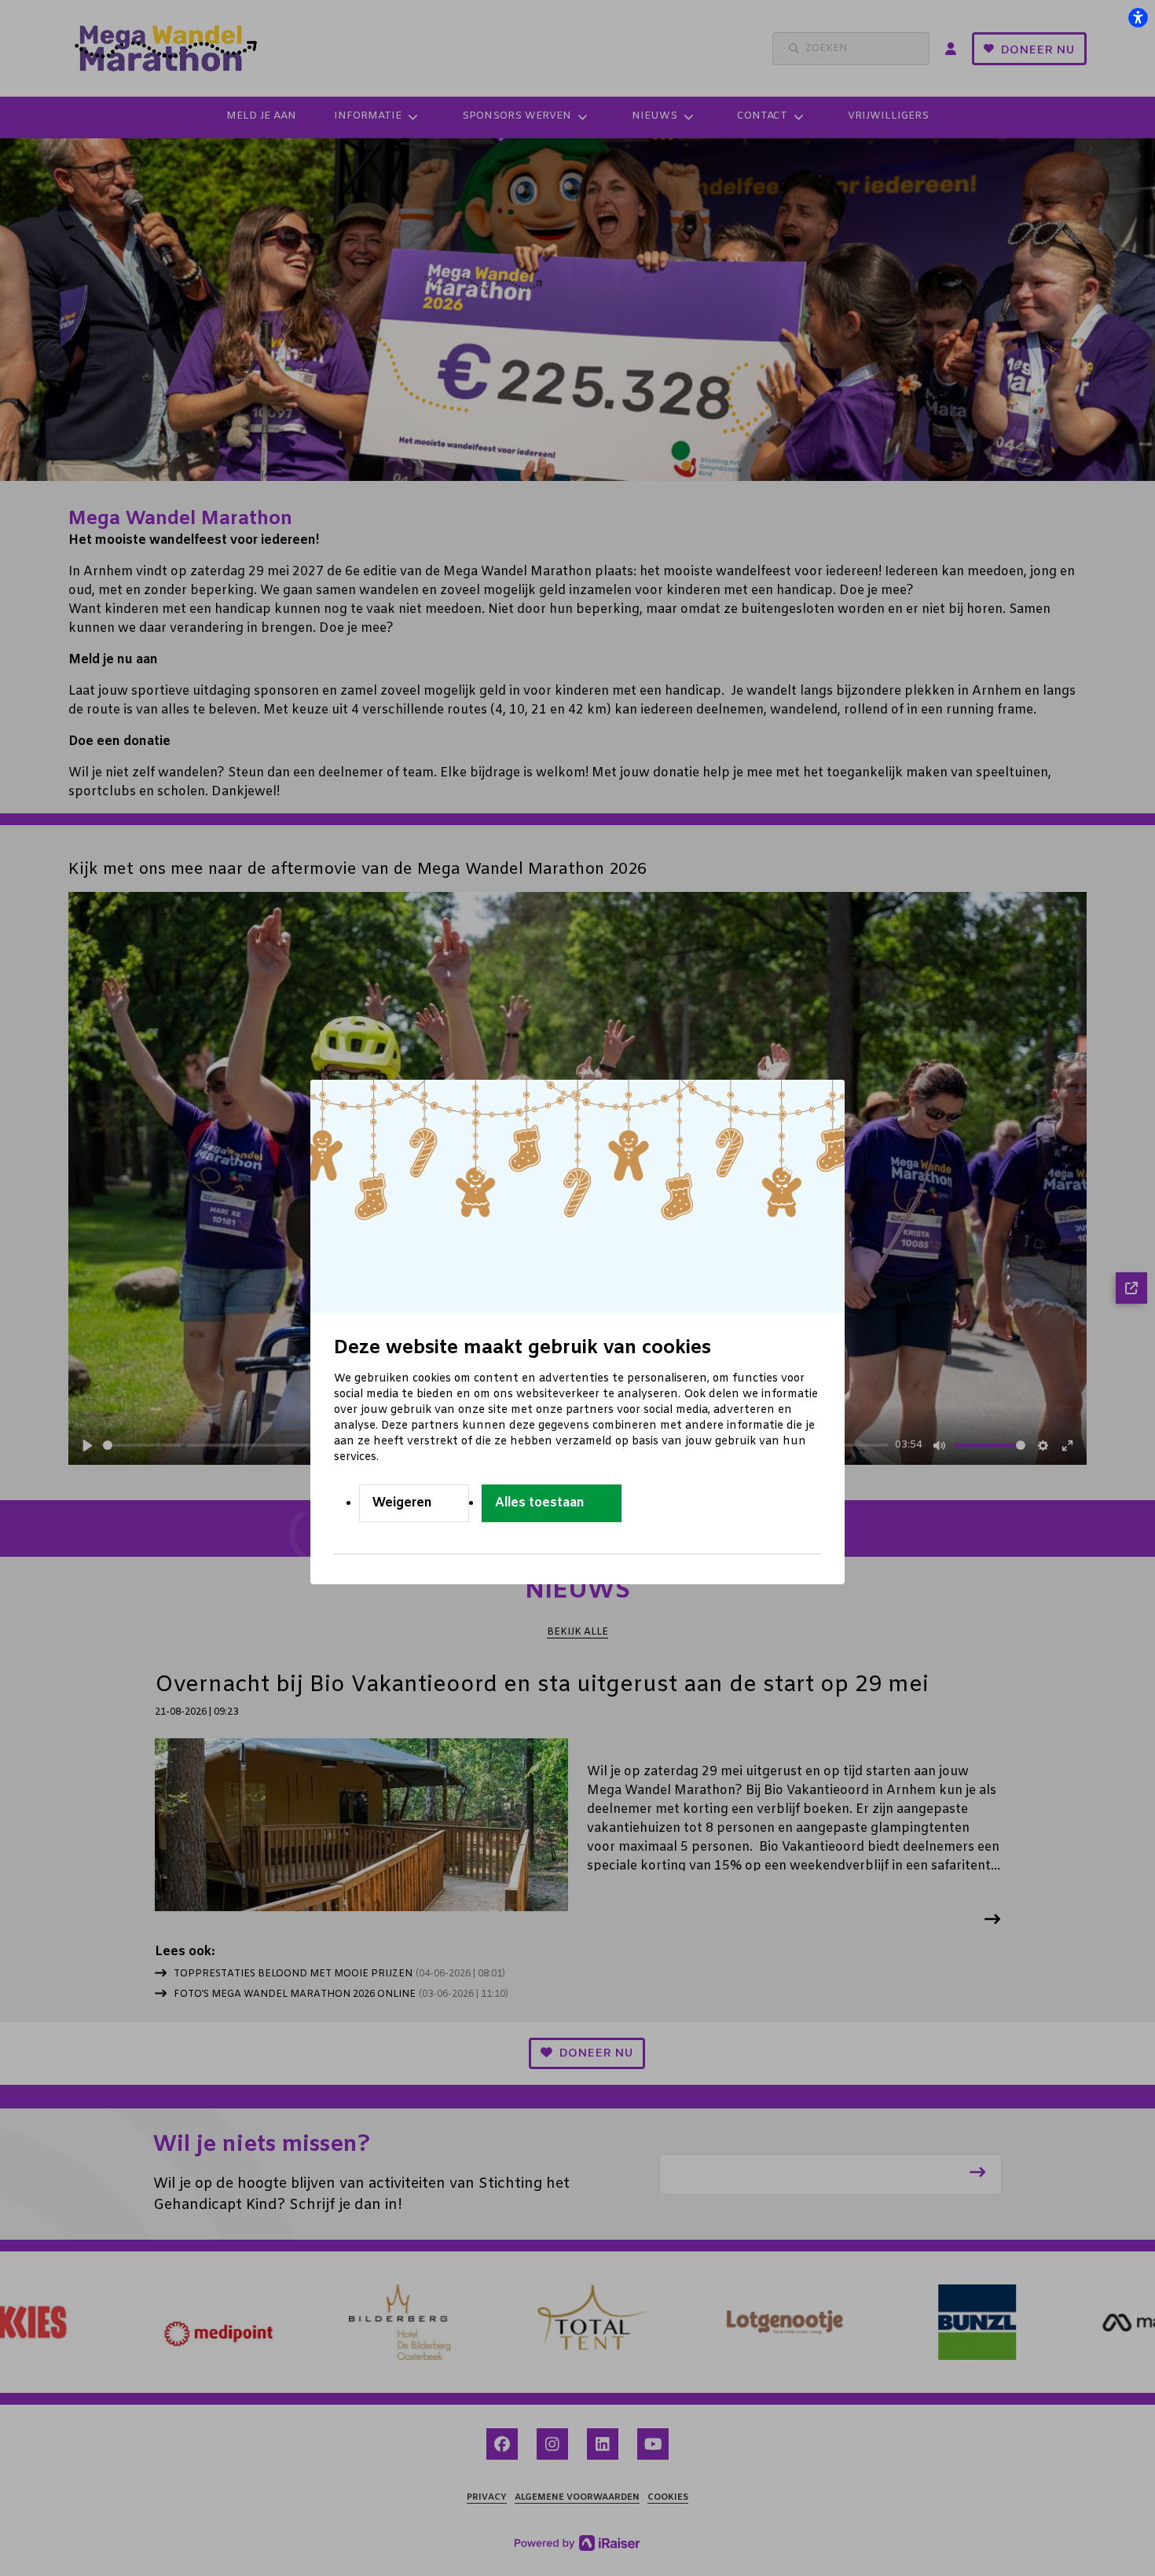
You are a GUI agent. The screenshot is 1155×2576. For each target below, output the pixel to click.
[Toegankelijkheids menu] (1138, 17)
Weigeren (402, 1503)
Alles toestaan (540, 1503)
